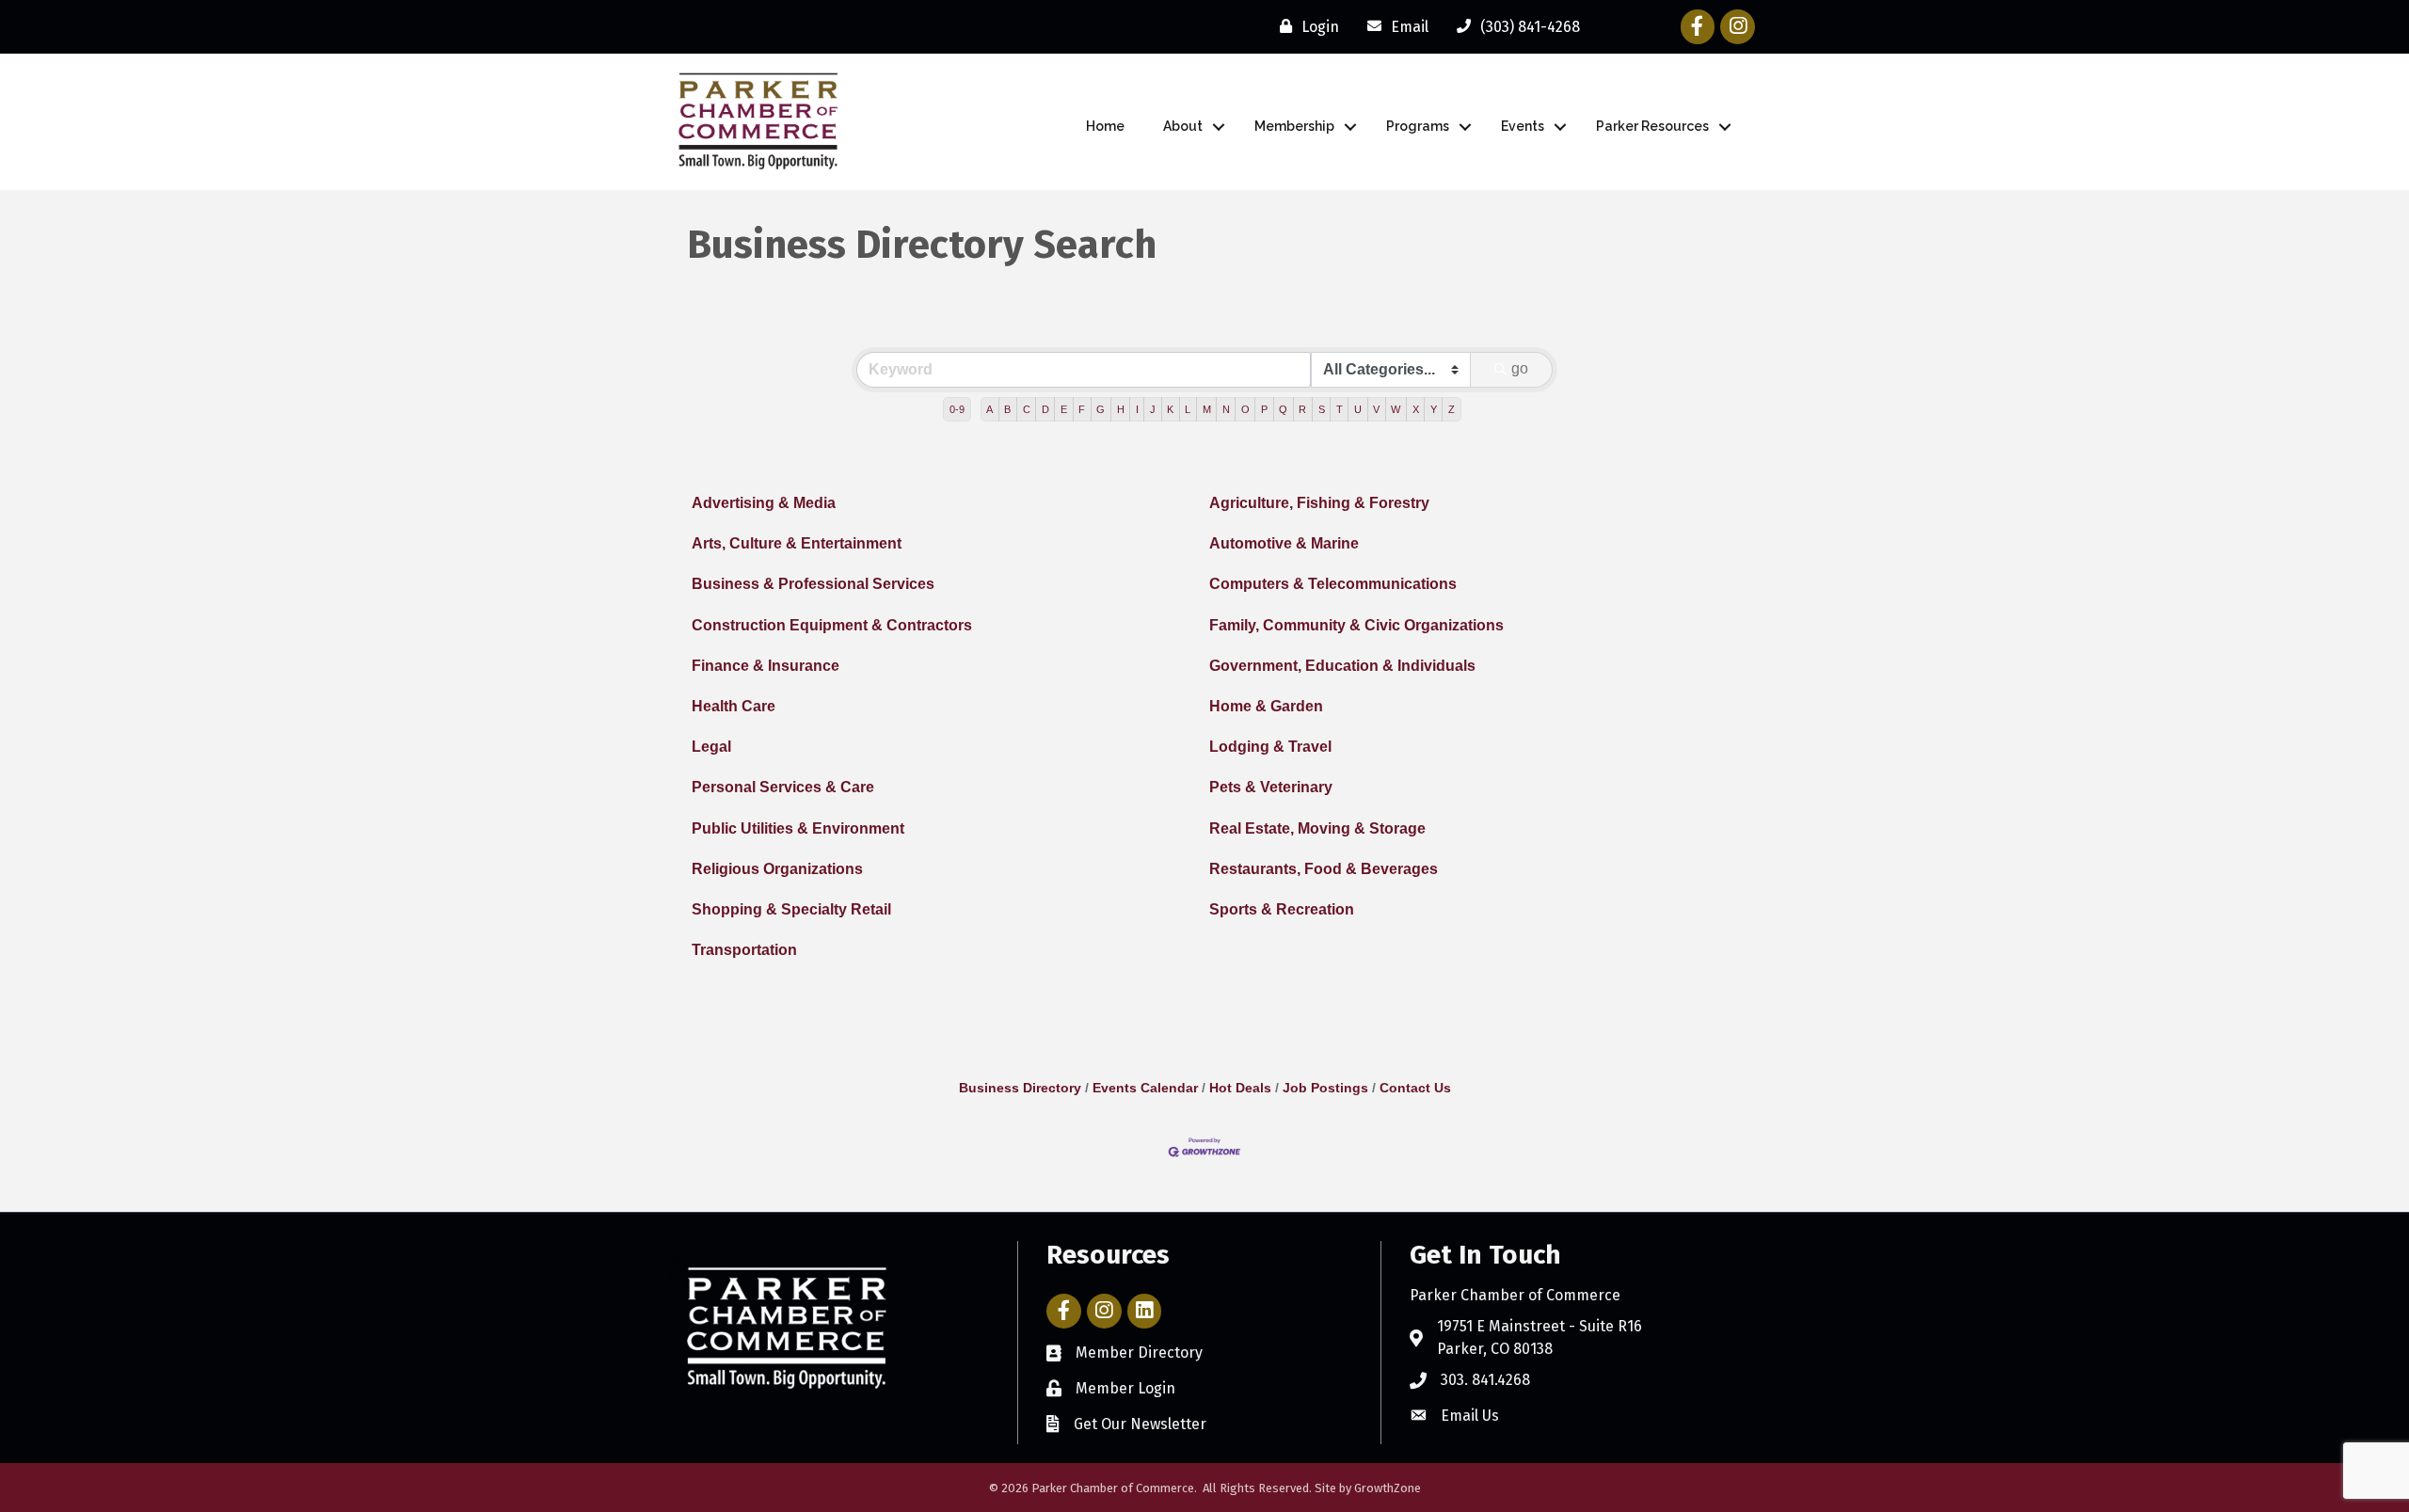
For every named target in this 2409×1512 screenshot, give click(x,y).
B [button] (1007, 409)
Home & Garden (1266, 706)
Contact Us (1415, 1088)
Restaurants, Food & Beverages (1324, 869)
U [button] (1358, 409)
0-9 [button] (957, 409)
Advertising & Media (764, 503)
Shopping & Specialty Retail (791, 909)
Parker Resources (1652, 126)
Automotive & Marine (1284, 543)
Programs (1418, 126)
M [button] (1207, 409)
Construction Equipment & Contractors (832, 625)
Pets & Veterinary (1271, 787)
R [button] (1302, 409)
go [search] (1520, 368)
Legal (711, 747)
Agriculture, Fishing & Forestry (1319, 503)
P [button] (1264, 409)
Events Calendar (1145, 1088)
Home (1105, 126)
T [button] (1340, 409)
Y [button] (1434, 409)
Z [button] (1452, 409)
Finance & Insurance (766, 666)
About (1183, 126)
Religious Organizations (777, 869)
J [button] (1153, 409)
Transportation (744, 950)
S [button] (1322, 409)
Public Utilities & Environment (798, 828)
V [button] (1376, 409)
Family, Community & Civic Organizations (1356, 625)
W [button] (1396, 409)
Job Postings (1325, 1088)
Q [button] (1283, 409)
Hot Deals (1240, 1088)
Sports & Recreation (1282, 909)
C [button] (1027, 409)
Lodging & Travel (1270, 747)
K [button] (1170, 409)
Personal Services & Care (783, 787)
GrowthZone (1388, 1488)
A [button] (989, 409)
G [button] (1101, 409)
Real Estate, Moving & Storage (1317, 828)
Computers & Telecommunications (1333, 584)
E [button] (1064, 409)
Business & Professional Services (813, 584)
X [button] (1416, 409)
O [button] (1245, 409)
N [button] (1226, 409)
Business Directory (1020, 1088)
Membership (1294, 126)
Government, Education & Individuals (1342, 666)
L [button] (1188, 409)
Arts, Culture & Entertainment (797, 543)
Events (1523, 126)
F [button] (1082, 409)
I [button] (1137, 409)
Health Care (734, 706)
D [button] (1045, 409)
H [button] (1121, 409)
